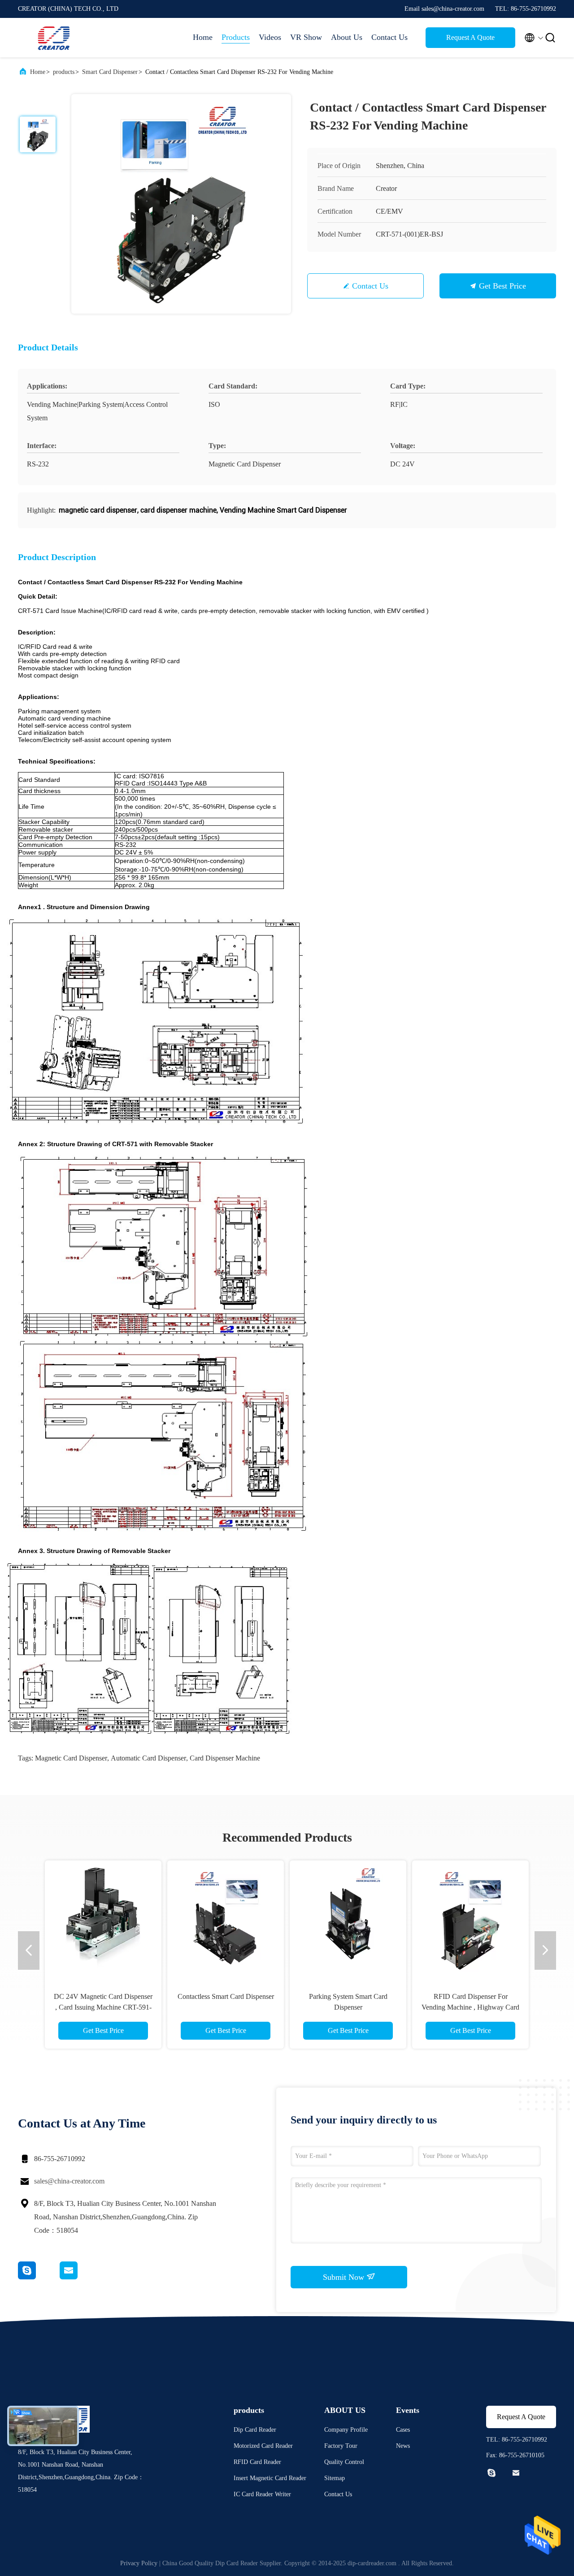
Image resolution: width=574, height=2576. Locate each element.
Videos (270, 37)
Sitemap (335, 2478)
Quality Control (344, 2462)
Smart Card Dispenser (110, 72)
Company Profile (346, 2430)
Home (203, 37)
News (403, 2446)
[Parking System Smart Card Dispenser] (348, 1919)
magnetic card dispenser (71, 1758)
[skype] (39, 2277)
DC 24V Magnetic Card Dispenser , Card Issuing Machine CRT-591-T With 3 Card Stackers (103, 2007)
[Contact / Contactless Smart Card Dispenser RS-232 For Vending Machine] (181, 204)
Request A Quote (470, 37)
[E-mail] (80, 2277)
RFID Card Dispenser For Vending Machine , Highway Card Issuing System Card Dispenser (470, 2007)
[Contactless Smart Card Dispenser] (226, 1919)
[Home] (54, 38)
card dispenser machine (225, 1758)
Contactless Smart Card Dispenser (226, 1996)
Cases (403, 2430)
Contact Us (389, 37)
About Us (347, 37)
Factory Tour (341, 2446)
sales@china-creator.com (69, 2181)
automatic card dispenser (148, 1758)
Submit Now (345, 2277)
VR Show (306, 37)
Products (236, 37)
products (64, 72)
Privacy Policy (139, 2563)
